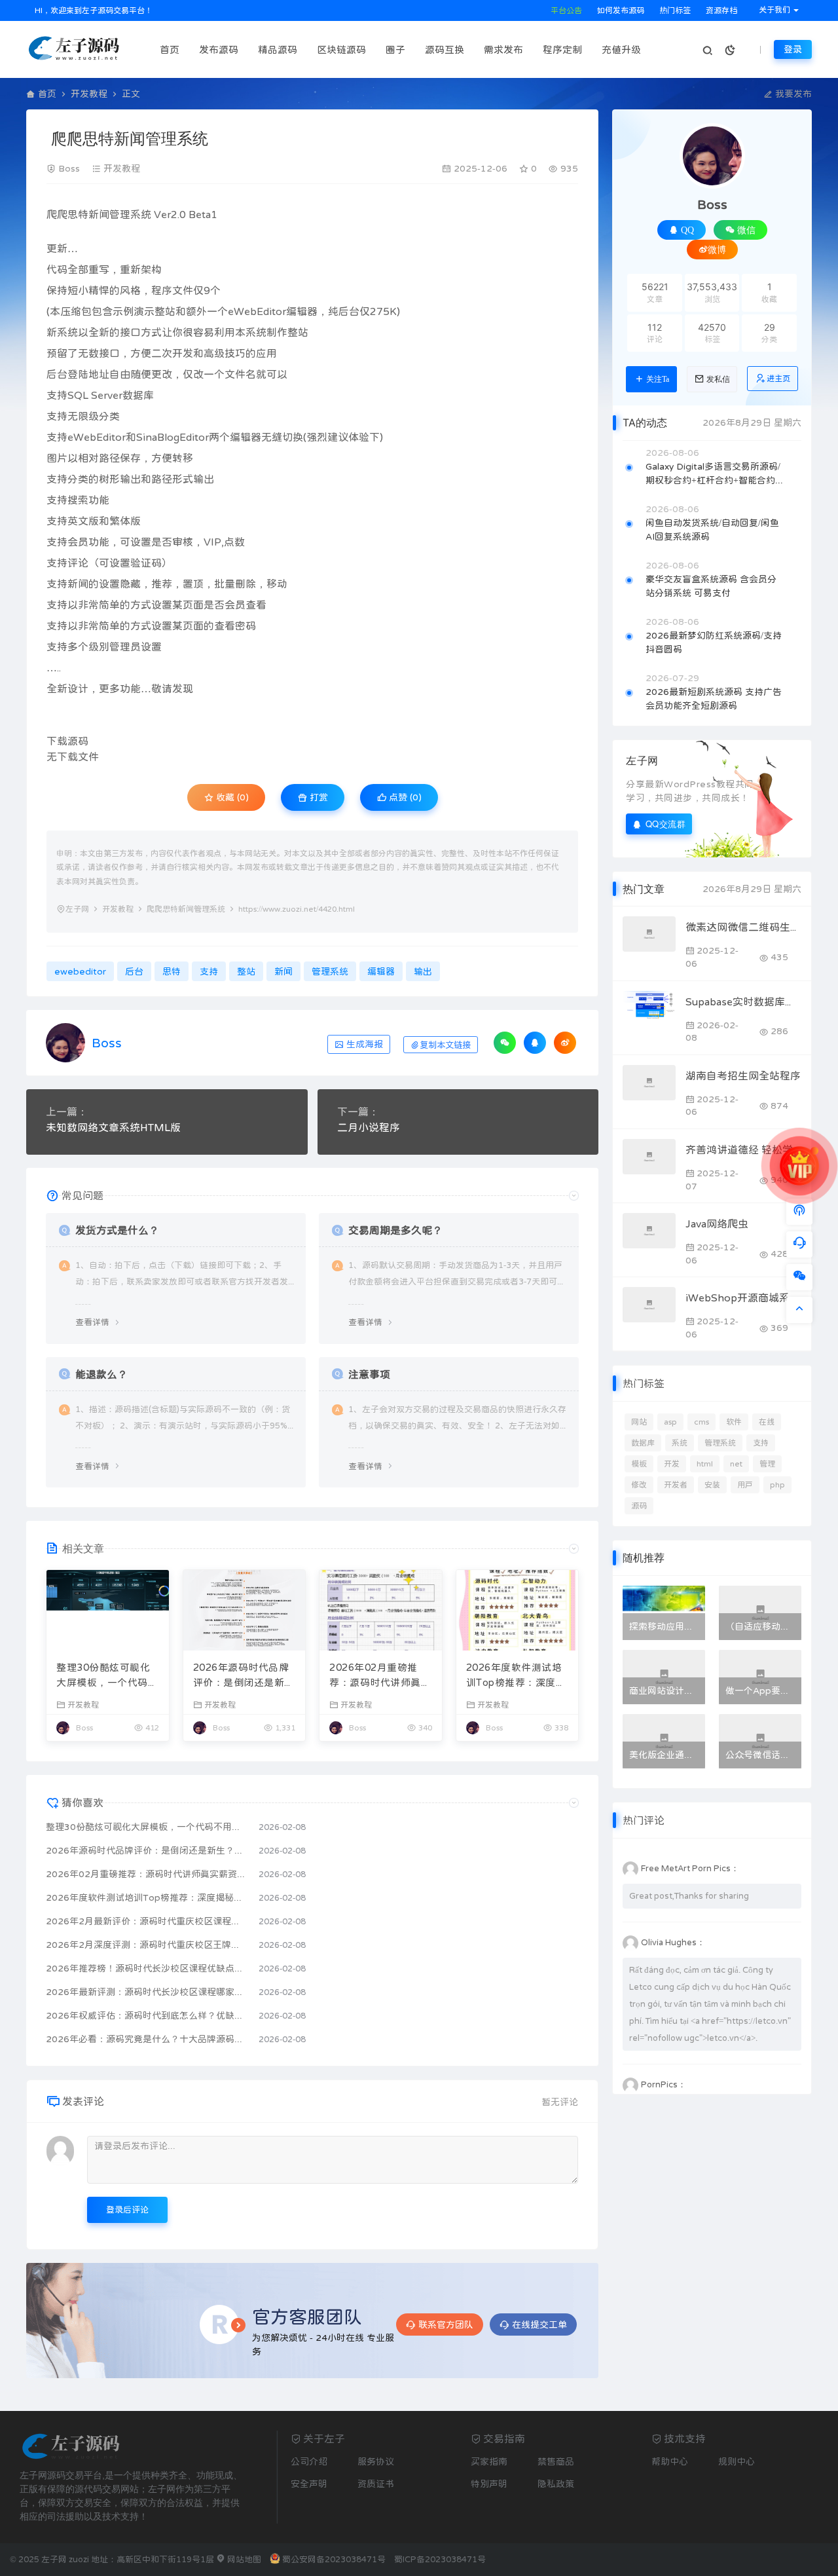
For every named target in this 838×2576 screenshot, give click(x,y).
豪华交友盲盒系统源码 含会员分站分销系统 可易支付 (711, 586)
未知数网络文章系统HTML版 (113, 1127)
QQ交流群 (666, 824)
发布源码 (219, 49)
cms (701, 1422)
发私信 (718, 379)
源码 (639, 1506)
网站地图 (243, 2559)
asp (670, 1422)
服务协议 (376, 2461)
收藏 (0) (231, 797)
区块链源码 (341, 49)
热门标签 (674, 10)
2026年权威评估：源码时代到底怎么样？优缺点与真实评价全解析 (146, 2015)
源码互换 (445, 49)
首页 (170, 49)
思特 (78, 214)
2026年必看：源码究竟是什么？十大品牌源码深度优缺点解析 (146, 2039)
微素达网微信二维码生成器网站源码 (743, 927)
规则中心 (737, 2461)
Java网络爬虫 (717, 1223)
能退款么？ (101, 1374)
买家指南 (489, 2461)
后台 (349, 311)
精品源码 (278, 49)
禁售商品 (556, 2461)
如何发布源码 (620, 10)
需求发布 (503, 49)
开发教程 (89, 94)
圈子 (395, 49)
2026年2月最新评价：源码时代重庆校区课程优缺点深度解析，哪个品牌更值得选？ (146, 1921)
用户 (745, 1485)
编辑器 (302, 311)
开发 (672, 1464)
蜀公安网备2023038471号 (334, 2559)
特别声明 (489, 2484)
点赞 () (404, 797)
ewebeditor (80, 971)
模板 (639, 1464)
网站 (639, 1422)
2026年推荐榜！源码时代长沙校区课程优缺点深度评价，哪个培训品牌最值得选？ (146, 1968)
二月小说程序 (369, 1127)
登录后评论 (127, 2210)
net (736, 1464)
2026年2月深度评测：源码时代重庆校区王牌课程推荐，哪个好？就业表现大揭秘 (146, 1945)
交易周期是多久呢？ (395, 1230)
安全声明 (309, 2484)
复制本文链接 (445, 1045)
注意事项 (369, 1374)
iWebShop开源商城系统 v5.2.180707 (743, 1297)
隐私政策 (556, 2484)
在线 (767, 1422)
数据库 (643, 1443)
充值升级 (621, 49)
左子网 (77, 909)
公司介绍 (309, 2461)
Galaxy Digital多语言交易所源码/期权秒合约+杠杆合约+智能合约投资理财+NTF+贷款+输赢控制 (715, 475)
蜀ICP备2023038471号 (440, 2559)
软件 (734, 1422)
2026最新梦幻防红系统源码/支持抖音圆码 (714, 642)
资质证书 (376, 2484)
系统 (680, 1443)
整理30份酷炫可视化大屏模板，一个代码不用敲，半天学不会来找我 (107, 1676)
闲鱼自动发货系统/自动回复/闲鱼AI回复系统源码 (712, 530)
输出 (130, 479)
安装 (712, 1485)
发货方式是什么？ (117, 1230)
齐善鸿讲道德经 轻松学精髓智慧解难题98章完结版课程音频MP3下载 (743, 1149)
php (777, 1485)
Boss (69, 168)
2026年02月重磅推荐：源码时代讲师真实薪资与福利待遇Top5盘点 (380, 1676)
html (705, 1464)
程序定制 (562, 49)
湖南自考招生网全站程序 (743, 1075)
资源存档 (720, 10)
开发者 (676, 1485)
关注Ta (658, 379)
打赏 (318, 797)
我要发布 (792, 94)
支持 (57, 395)
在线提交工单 (539, 2324)
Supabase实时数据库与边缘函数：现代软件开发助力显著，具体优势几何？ (743, 1001)
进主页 (778, 379)
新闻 (99, 214)
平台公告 (565, 10)
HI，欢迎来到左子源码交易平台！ (93, 10)
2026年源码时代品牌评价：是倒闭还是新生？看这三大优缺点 (241, 1676)
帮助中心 (670, 2461)
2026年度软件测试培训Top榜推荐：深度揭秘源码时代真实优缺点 (517, 1676)
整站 (165, 311)
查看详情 (92, 1322)
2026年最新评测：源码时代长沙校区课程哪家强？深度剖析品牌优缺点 (146, 1992)
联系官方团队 (446, 2324)
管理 (767, 1464)
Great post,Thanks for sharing (689, 1896)
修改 (639, 1485)
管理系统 (130, 214)
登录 (793, 49)
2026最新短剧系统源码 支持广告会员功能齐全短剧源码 (714, 699)
